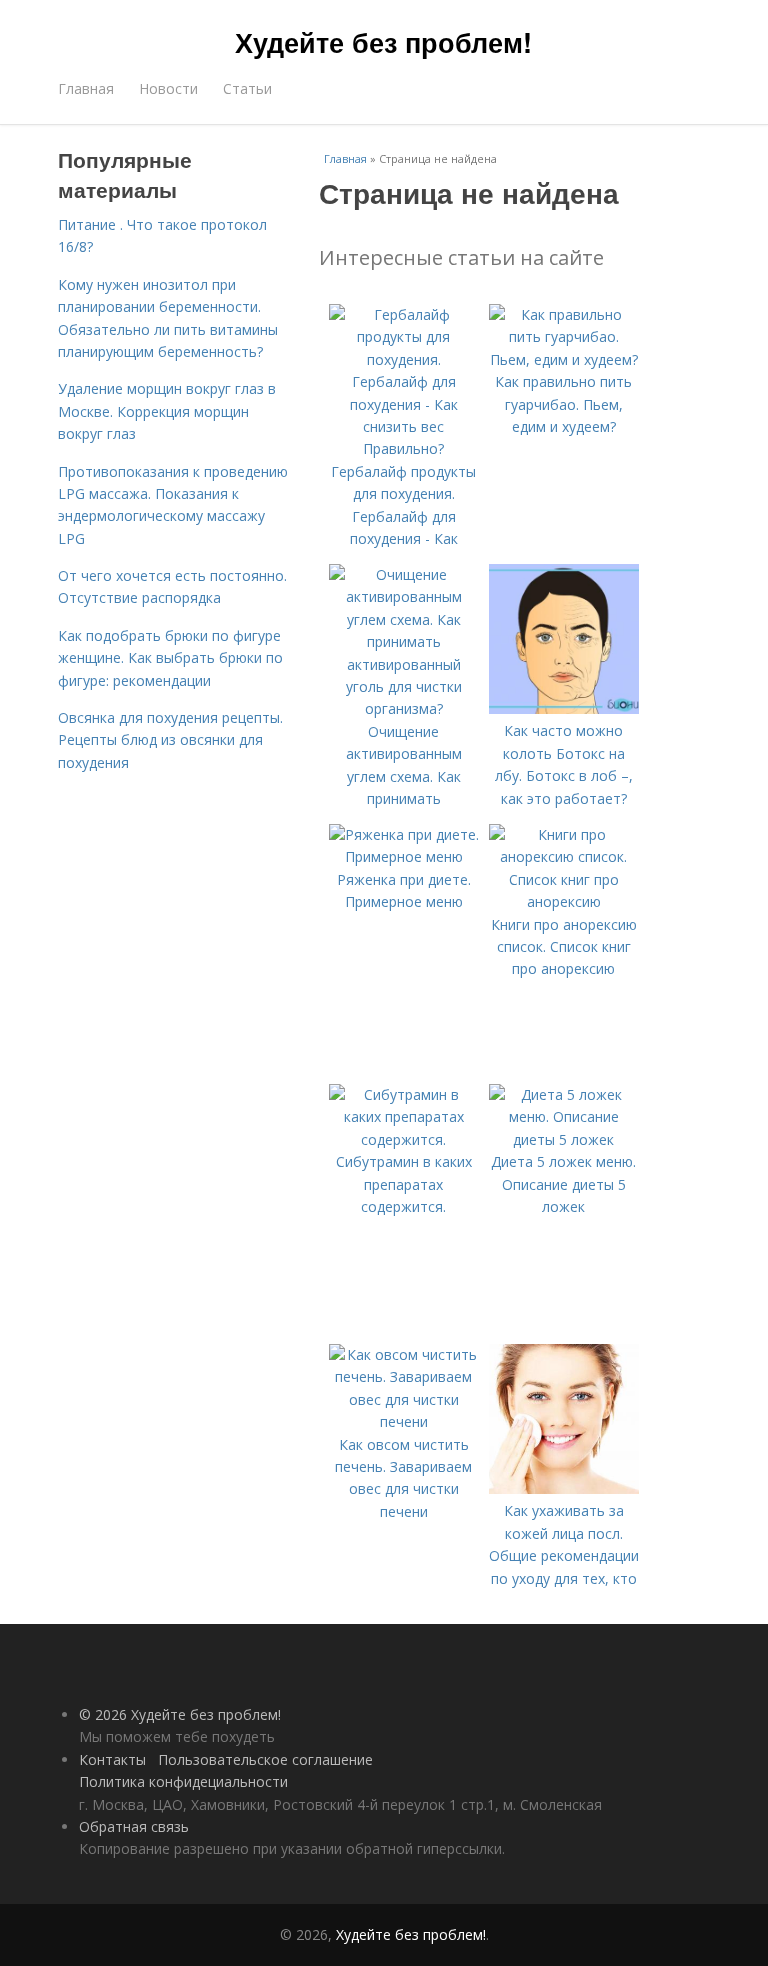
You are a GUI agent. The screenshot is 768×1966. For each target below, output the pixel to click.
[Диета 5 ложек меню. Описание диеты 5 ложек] (564, 1139)
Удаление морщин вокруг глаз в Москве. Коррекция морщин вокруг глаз (167, 411)
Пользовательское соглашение (265, 1759)
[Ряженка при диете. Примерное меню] (404, 856)
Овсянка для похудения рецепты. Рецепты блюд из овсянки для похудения (170, 740)
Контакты (112, 1759)
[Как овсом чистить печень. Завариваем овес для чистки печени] (404, 1421)
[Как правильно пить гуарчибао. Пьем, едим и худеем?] (564, 359)
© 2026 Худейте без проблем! (180, 1714)
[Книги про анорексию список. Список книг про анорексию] (564, 901)
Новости (168, 88)
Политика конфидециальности (183, 1781)
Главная (86, 88)
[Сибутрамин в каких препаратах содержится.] (404, 1139)
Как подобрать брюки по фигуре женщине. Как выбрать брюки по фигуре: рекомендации (170, 658)
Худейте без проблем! (383, 42)
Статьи (247, 88)
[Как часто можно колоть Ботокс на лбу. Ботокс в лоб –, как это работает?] (564, 708)
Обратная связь (134, 1826)
